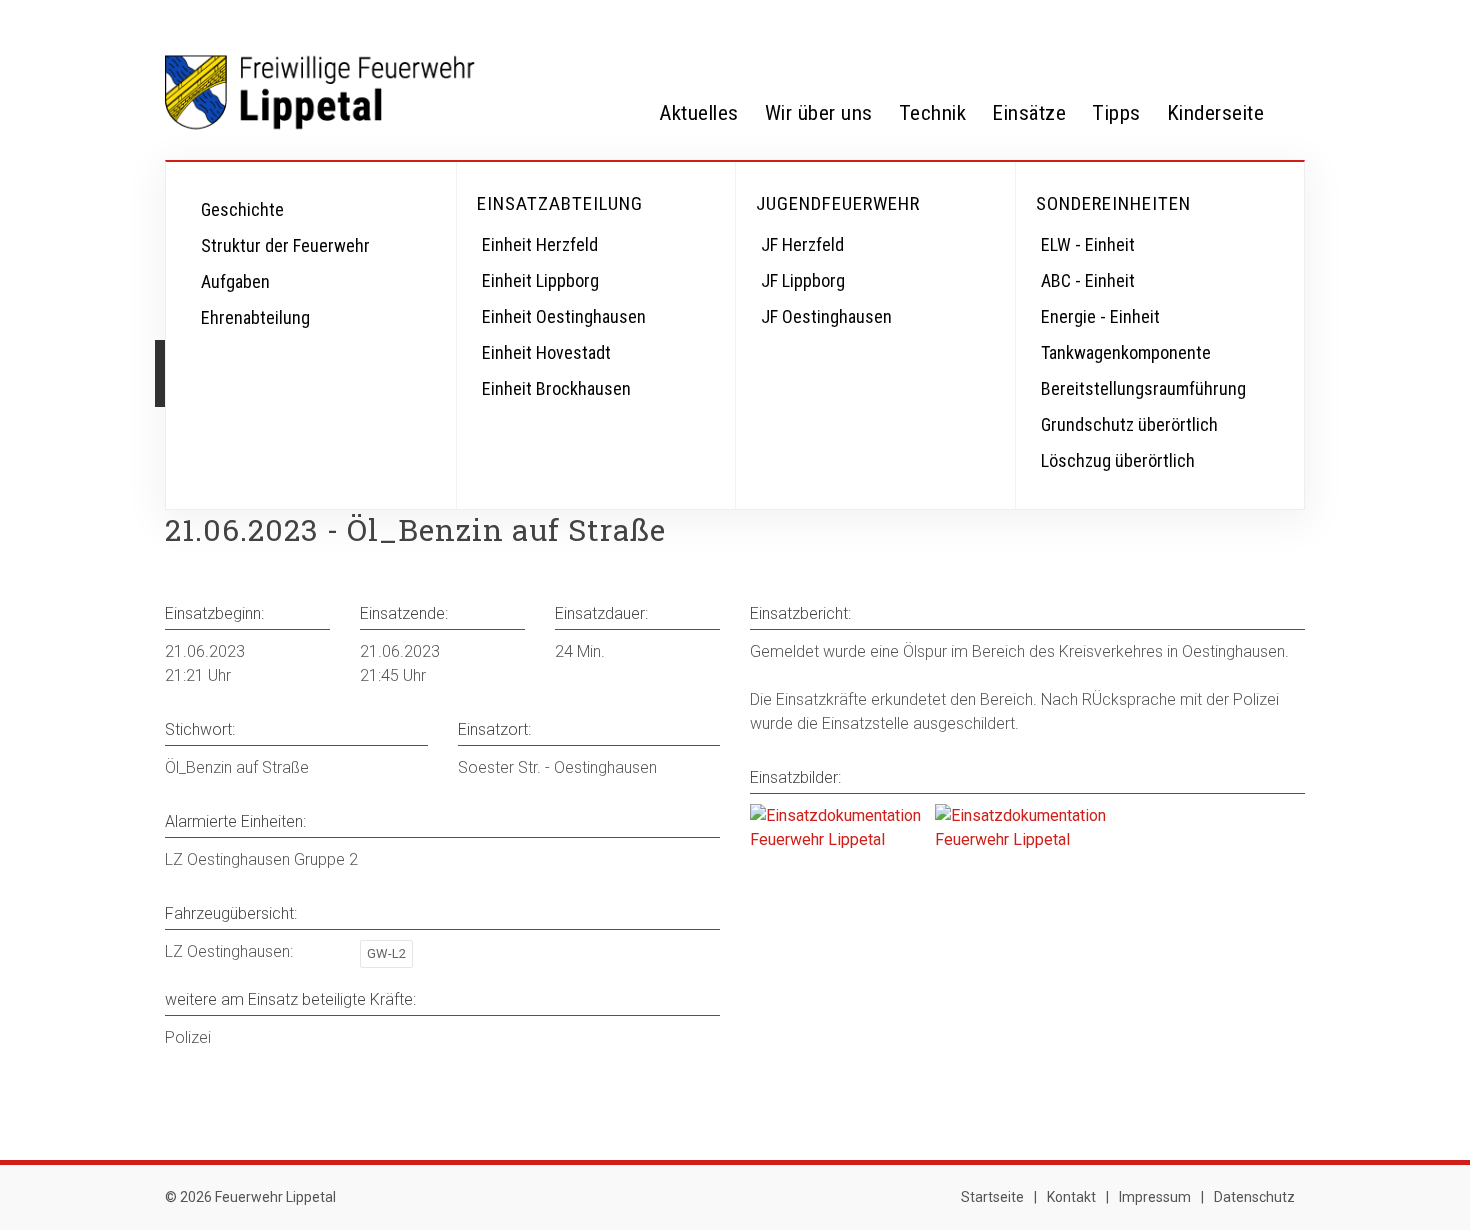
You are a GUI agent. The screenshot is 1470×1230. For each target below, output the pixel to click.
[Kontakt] (1245, 22)
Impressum (1155, 1197)
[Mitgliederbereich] (1285, 22)
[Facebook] (1125, 22)
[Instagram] (1205, 22)
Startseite (992, 1197)
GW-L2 (386, 953)
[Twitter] (1165, 22)
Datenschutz (1254, 1197)
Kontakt (1071, 1197)
